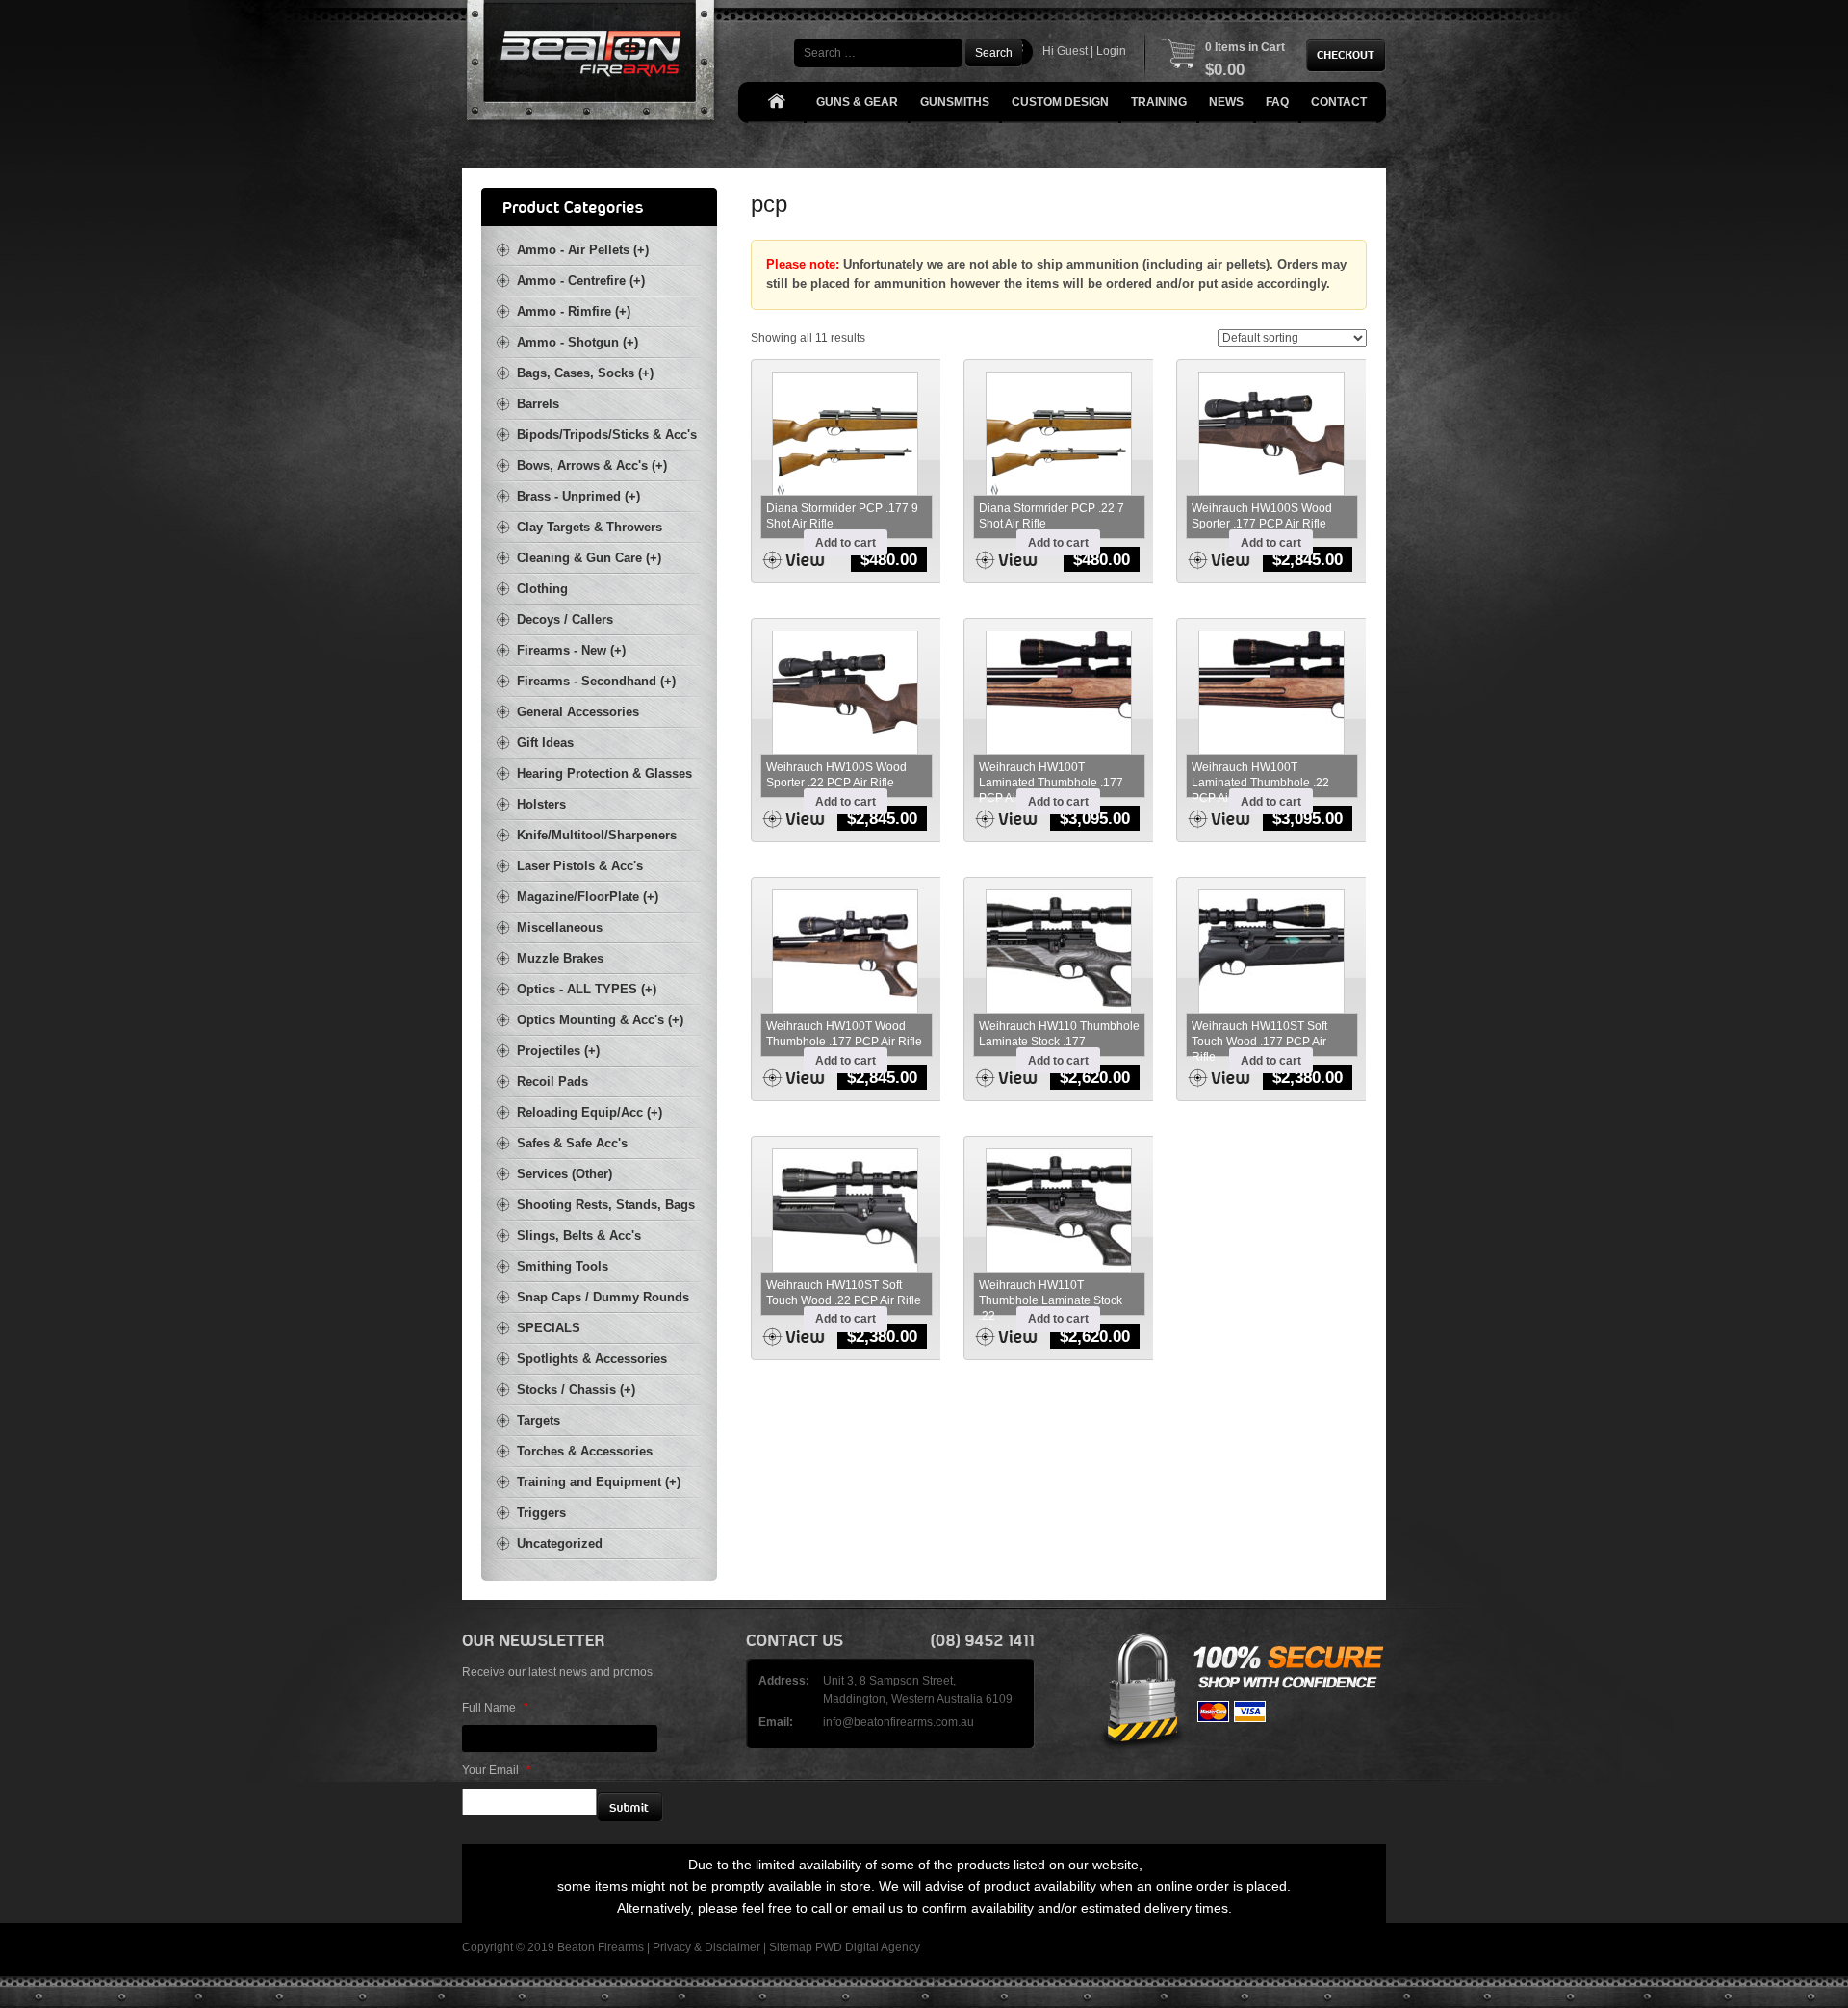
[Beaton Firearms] (592, 65)
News (1226, 102)
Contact (1339, 102)
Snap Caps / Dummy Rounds (603, 1297)
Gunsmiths (955, 102)
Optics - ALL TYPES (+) (587, 989)
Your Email (497, 1770)
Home (776, 103)
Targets (539, 1420)
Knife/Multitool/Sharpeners (597, 835)
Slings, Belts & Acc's (579, 1236)
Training (1159, 102)
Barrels (538, 404)
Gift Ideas (545, 743)
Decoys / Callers (565, 619)
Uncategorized (560, 1544)
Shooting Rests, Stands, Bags (606, 1205)
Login (1111, 51)
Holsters (541, 804)
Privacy (672, 1947)
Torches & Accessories (585, 1451)
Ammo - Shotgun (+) (577, 342)
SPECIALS (549, 1328)
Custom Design (1060, 102)
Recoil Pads (552, 1081)
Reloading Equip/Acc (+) (590, 1112)
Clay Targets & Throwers (590, 527)
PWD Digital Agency (868, 1947)
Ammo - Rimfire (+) (574, 311)
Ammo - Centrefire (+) (581, 281)
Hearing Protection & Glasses (604, 773)
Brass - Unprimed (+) (578, 496)
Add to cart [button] (846, 543)
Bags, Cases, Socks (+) (585, 373)
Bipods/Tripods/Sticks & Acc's (607, 435)
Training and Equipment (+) (599, 1482)
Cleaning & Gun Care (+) (589, 558)
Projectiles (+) (558, 1051)
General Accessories (578, 712)
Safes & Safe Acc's (572, 1143)
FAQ (1277, 102)
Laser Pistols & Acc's (580, 866)
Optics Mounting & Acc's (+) (600, 1020)
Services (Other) (565, 1174)
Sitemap (791, 1947)
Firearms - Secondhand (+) (596, 681)
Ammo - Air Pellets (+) (583, 250)
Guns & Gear (857, 102)
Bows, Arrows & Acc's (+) (592, 465)
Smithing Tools (563, 1266)
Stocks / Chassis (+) (576, 1390)
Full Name (495, 1708)
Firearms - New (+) (571, 650)
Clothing (542, 589)
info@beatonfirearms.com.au (898, 1722)
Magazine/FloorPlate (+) (588, 897)
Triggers (541, 1513)
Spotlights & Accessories (592, 1359)
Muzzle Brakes (560, 958)
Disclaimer (732, 1947)
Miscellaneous (560, 927)
